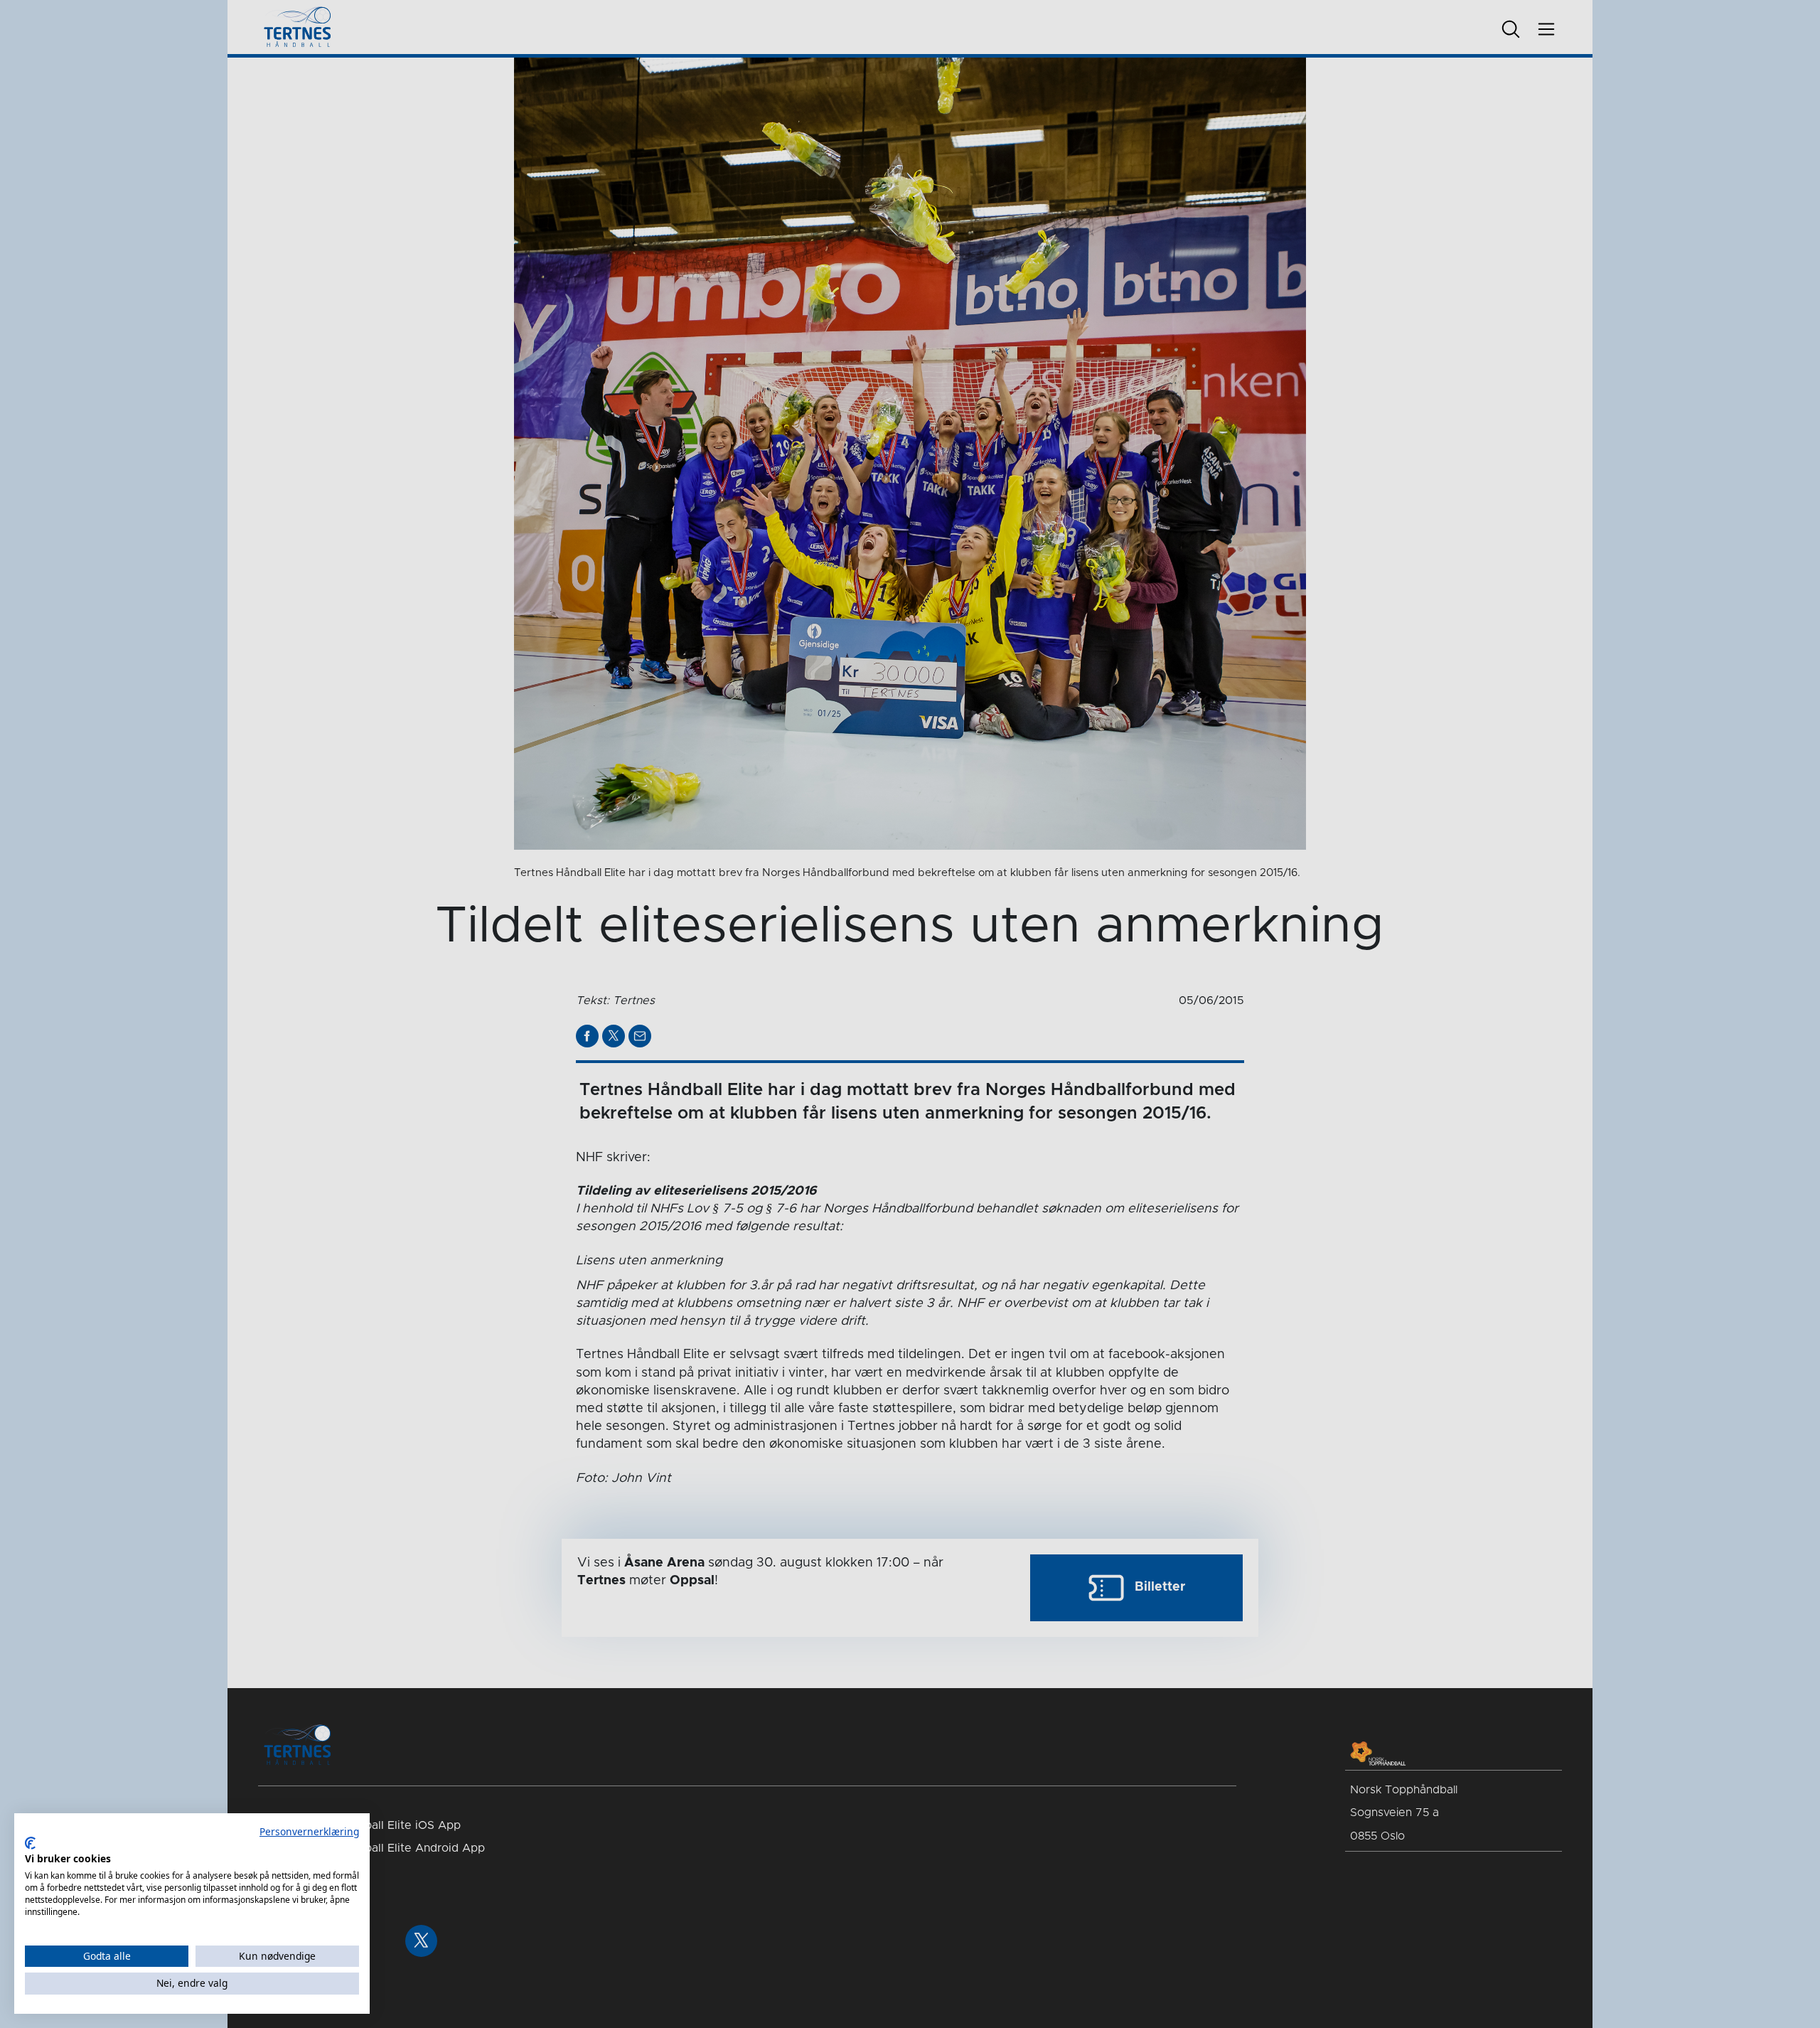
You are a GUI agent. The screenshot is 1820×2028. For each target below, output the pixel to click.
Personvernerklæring (309, 1831)
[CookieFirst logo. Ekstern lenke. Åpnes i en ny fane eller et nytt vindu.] (30, 1843)
